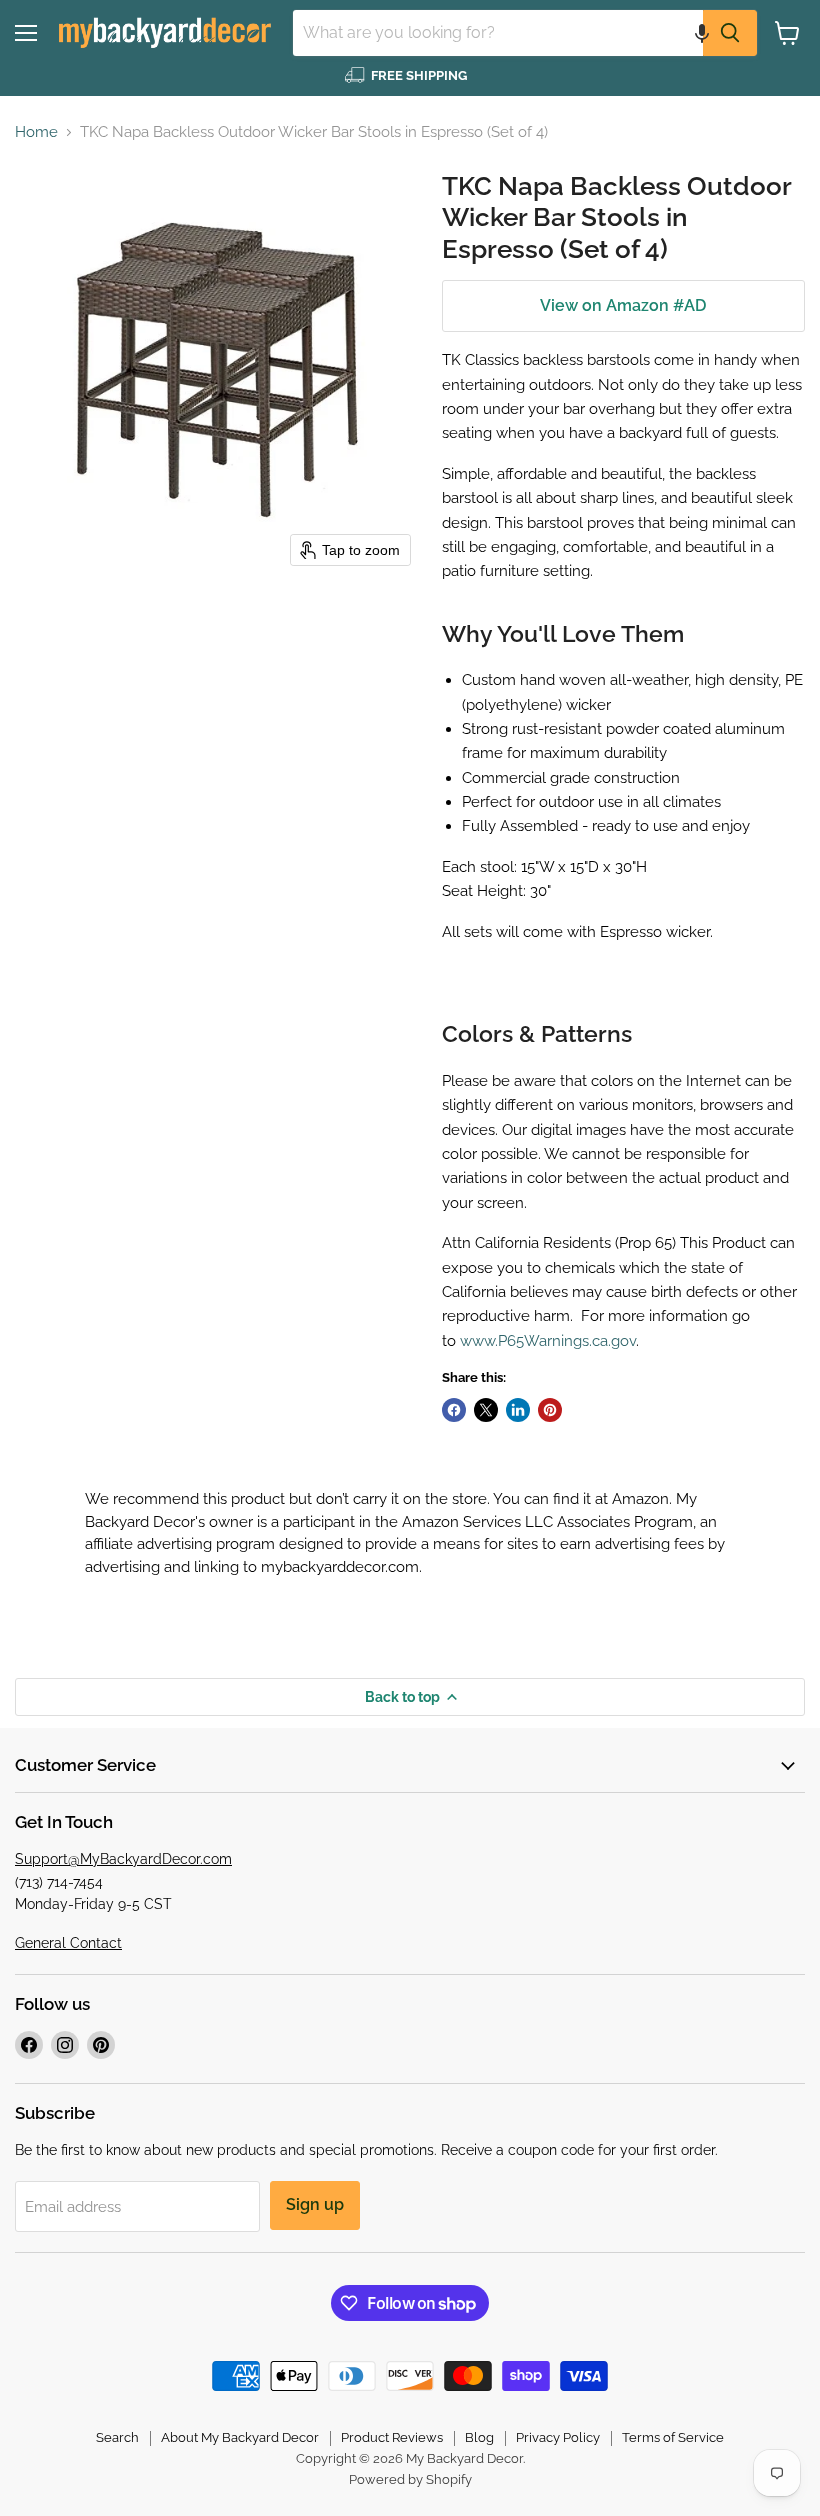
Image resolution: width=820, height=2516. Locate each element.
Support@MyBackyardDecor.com (123, 1859)
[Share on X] (486, 1410)
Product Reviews (392, 2437)
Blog (479, 2437)
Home (36, 132)
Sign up (315, 2204)
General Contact (68, 1943)
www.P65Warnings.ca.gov (548, 1341)
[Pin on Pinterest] (550, 1410)
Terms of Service (673, 2437)
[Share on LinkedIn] (518, 1410)
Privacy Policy (558, 2437)
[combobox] (498, 33)
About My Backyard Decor (240, 2437)
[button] (702, 33)
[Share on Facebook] (454, 1410)
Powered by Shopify (410, 2479)
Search (117, 2437)
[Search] (730, 33)
